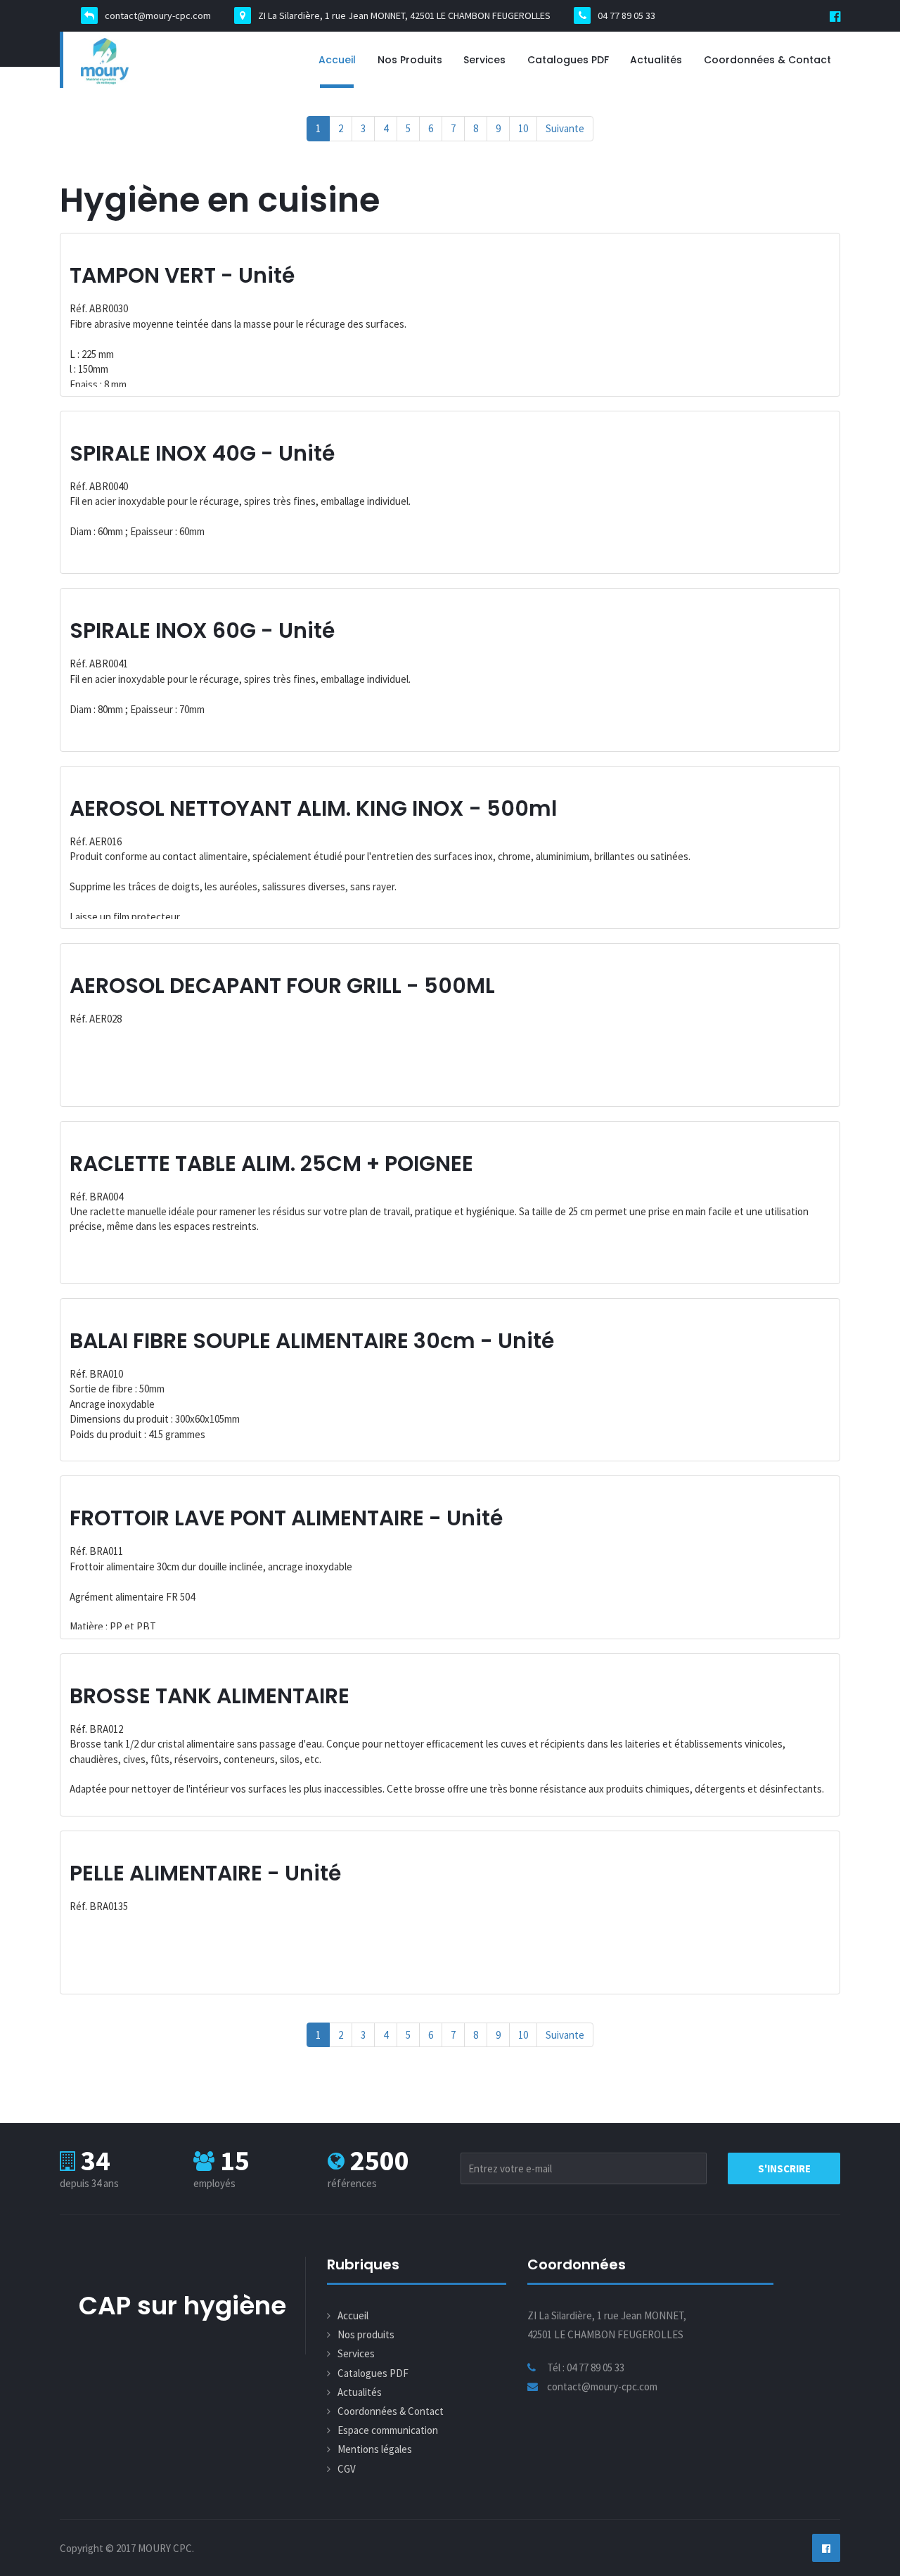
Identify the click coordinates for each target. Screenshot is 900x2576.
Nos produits (410, 60)
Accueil (337, 60)
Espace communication (388, 2430)
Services (484, 60)
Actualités (656, 60)
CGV (347, 2469)
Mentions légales (375, 2449)
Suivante (565, 128)
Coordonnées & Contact (767, 60)
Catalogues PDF (568, 60)
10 (523, 128)
